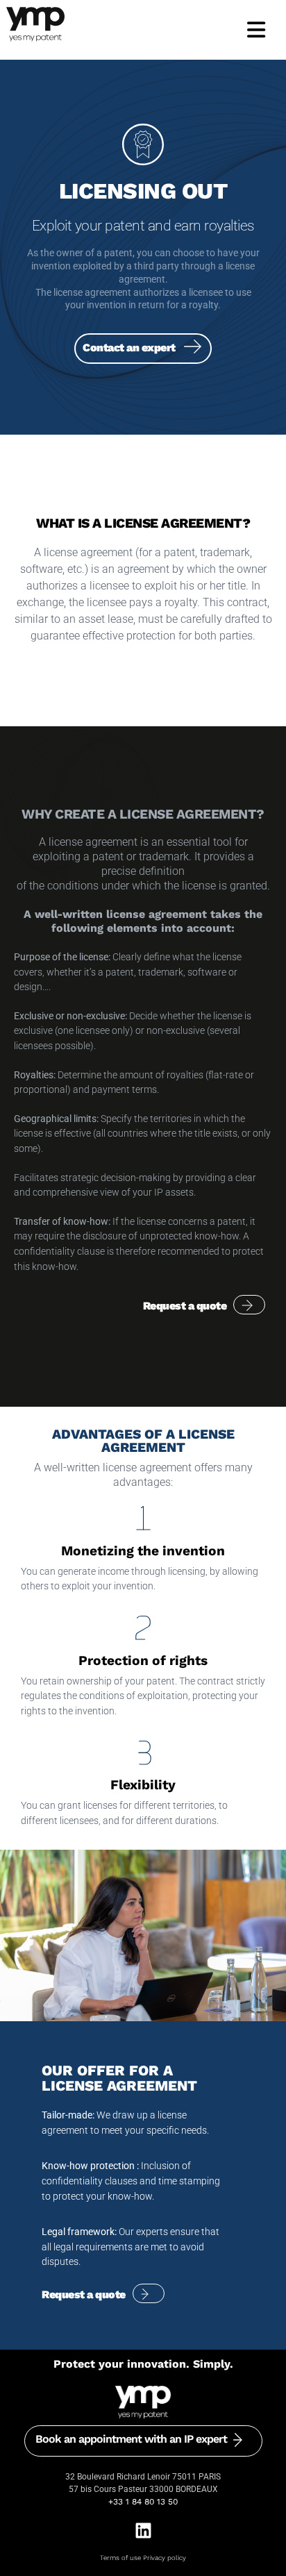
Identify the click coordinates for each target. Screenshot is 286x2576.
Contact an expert (129, 348)
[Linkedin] (143, 2531)
